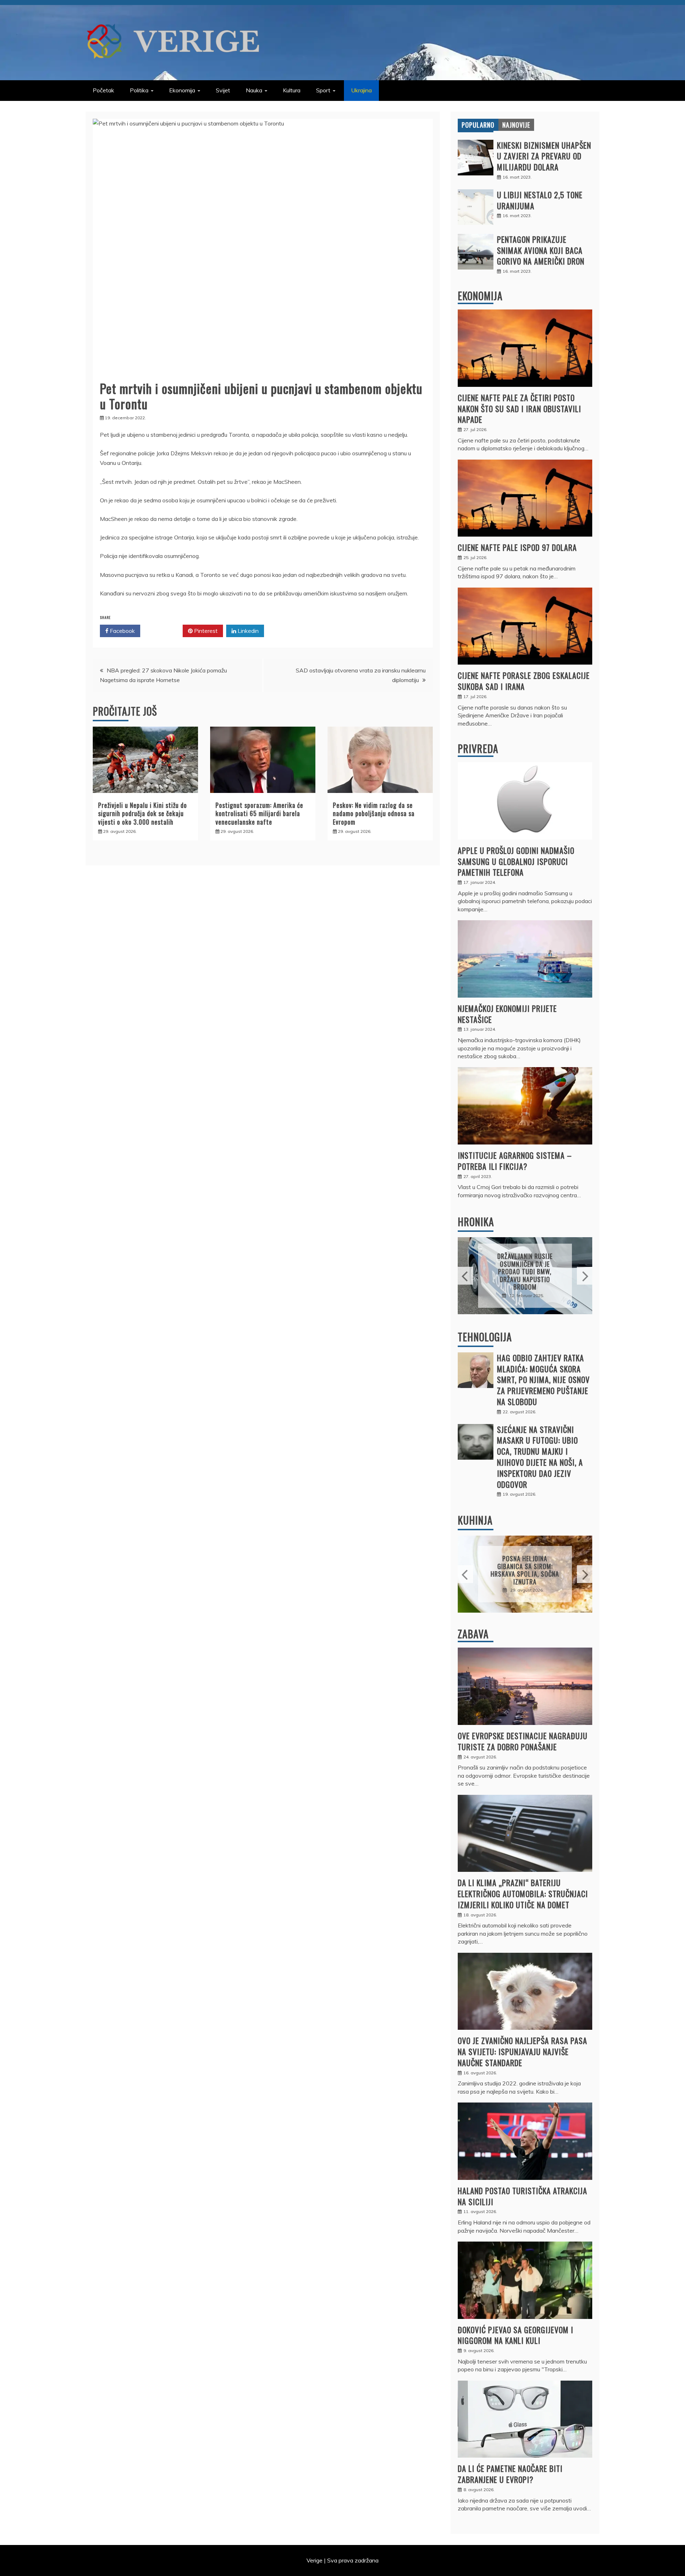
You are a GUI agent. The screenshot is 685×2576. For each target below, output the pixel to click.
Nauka (254, 90)
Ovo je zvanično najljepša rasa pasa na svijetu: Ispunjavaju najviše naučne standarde (522, 2052)
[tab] (478, 125)
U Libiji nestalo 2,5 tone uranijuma (540, 200)
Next (585, 1276)
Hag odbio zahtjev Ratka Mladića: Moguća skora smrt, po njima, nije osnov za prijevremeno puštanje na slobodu (543, 1380)
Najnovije (516, 125)
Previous (465, 1276)
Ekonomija (182, 90)
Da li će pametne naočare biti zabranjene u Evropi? (510, 2474)
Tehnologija (485, 1337)
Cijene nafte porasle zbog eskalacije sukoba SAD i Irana (524, 681)
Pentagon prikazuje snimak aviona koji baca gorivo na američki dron (541, 250)
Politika (139, 90)
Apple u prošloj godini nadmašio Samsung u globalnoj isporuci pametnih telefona (516, 861)
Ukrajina (361, 90)
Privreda (478, 749)
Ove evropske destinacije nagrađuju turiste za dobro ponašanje (523, 1741)
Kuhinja (475, 1520)
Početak (103, 90)
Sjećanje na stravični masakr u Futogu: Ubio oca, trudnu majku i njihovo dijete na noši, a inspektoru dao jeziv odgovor (540, 1457)
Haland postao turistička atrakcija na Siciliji (522, 2196)
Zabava (473, 1634)
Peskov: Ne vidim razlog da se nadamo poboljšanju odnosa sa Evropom (374, 813)
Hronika (476, 1222)
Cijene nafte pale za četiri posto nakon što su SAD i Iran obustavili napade (519, 409)
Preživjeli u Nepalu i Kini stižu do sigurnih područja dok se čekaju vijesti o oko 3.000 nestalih (143, 813)
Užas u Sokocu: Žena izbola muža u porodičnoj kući (525, 1272)
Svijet (223, 90)
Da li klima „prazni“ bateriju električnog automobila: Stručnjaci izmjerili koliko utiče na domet (523, 1894)
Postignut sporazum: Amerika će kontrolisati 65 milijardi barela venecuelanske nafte (259, 813)
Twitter (164, 631)
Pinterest (205, 631)
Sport (323, 90)
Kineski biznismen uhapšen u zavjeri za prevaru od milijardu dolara (544, 156)
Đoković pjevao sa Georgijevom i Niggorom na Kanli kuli (516, 2335)
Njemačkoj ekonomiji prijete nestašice (507, 1014)
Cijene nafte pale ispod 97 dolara (517, 547)
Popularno (478, 125)
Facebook (122, 631)
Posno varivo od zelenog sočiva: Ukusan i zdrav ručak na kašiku (525, 1570)
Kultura (292, 90)
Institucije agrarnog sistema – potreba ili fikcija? (515, 1161)
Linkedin (247, 631)
